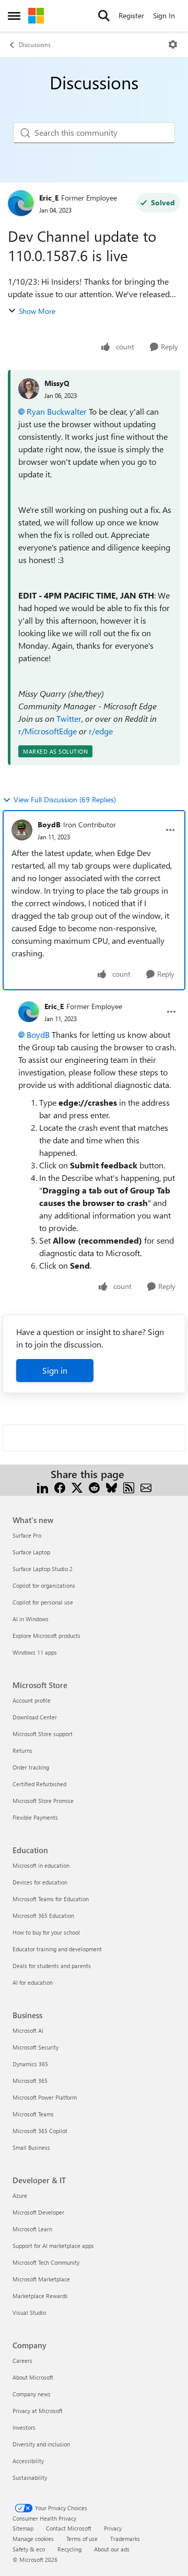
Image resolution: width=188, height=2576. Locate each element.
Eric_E (49, 198)
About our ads (112, 2549)
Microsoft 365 (30, 2081)
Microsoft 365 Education (43, 1916)
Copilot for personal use (43, 1602)
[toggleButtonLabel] (173, 44)
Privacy (113, 2528)
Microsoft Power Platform (45, 2097)
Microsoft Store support (43, 1734)
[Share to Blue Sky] (111, 1487)
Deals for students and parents (52, 1966)
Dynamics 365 (30, 2064)
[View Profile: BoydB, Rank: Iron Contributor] (22, 830)
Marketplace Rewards (40, 2296)
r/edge (101, 731)
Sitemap (23, 2528)
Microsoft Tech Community (46, 2262)
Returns (22, 1750)
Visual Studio (29, 2312)
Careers (22, 2361)
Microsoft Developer (38, 2212)
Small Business (31, 2147)
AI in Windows (31, 1619)
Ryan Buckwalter (57, 411)
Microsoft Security (36, 2047)
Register (131, 15)
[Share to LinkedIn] (43, 1487)
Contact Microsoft (69, 2528)
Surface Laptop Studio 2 (43, 1569)
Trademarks (125, 2539)
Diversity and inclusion (41, 2444)
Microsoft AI (28, 2030)
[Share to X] (77, 1487)
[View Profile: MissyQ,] (29, 389)
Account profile (32, 1700)
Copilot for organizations (44, 1585)
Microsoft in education (41, 1865)
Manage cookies (33, 2539)
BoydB (49, 824)
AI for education (33, 1982)
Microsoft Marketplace (41, 2279)
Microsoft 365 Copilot (40, 2131)
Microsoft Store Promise (43, 1801)
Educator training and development (57, 1949)
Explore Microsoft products (46, 1636)
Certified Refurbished (39, 1784)
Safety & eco (29, 2549)
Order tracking (31, 1767)
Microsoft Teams (33, 2114)
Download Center (35, 1717)
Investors (24, 2427)
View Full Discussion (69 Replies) (65, 799)
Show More (37, 311)
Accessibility (28, 2461)
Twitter (69, 718)
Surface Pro (27, 1535)
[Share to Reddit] (94, 1487)
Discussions (35, 44)
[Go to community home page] (36, 16)
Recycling (69, 2549)
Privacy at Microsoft (38, 2411)
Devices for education (40, 1882)
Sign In (164, 15)
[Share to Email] (146, 1487)
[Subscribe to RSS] (129, 1487)
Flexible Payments (35, 1817)
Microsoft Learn (32, 2229)
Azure (20, 2196)
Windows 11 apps (35, 1652)
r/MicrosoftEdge (48, 731)
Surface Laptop (31, 1552)
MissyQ (57, 383)
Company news (32, 2394)
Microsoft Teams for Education (51, 1899)
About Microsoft (33, 2377)
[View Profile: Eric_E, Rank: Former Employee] (21, 203)
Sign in (55, 1370)
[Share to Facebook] (60, 1487)
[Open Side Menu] (14, 16)
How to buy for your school (46, 1932)
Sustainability (30, 2478)
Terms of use (82, 2539)
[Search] (104, 16)
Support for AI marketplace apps (53, 2246)
